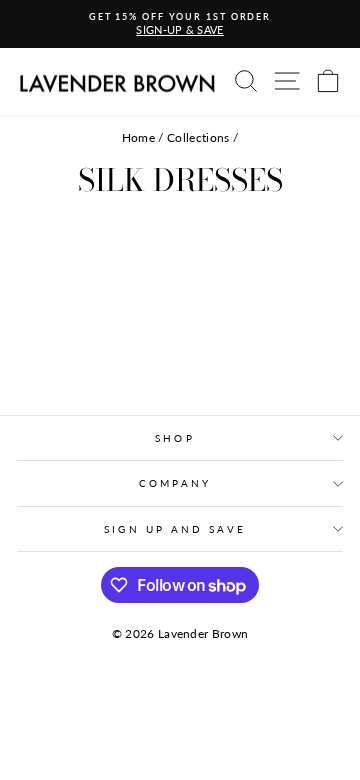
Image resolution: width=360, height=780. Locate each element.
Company (175, 483)
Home (138, 137)
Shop (174, 438)
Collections (198, 137)
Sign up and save (174, 529)
